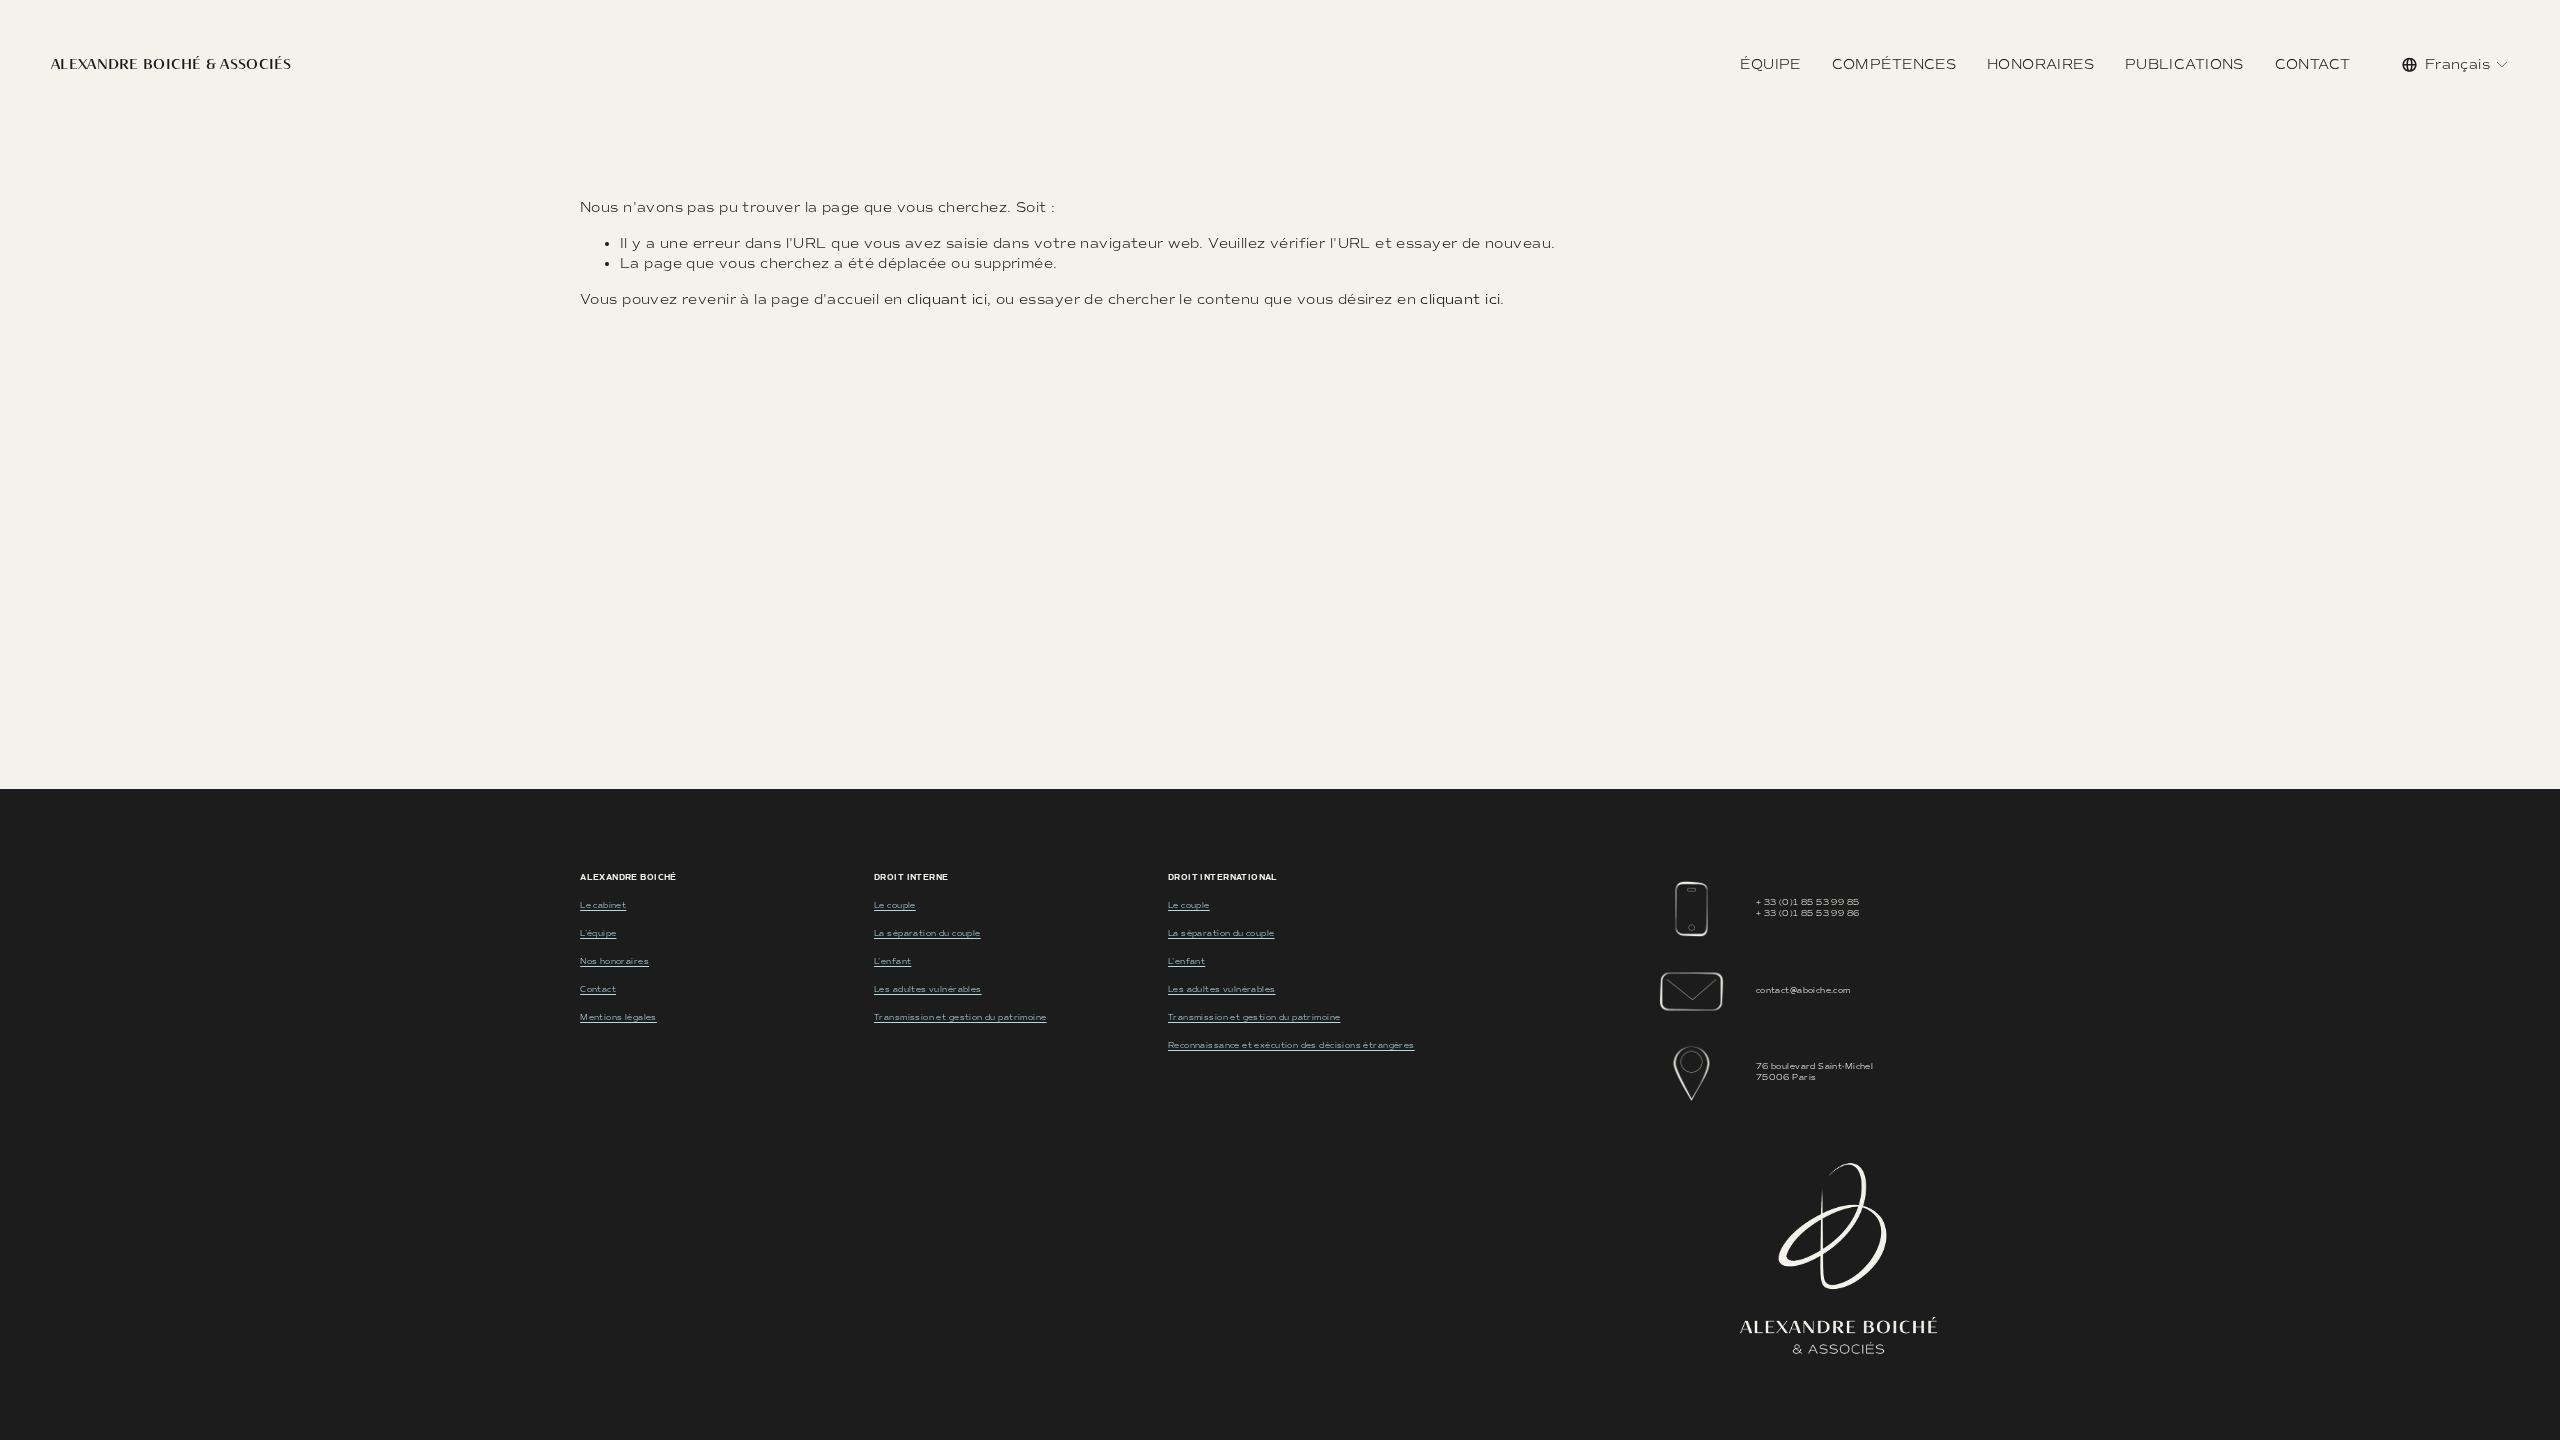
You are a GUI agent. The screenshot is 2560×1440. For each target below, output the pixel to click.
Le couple (895, 905)
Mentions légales (618, 1017)
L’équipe (598, 933)
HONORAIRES (2040, 64)
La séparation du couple (927, 933)
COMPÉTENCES (1894, 64)
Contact (598, 989)
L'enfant (892, 961)
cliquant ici (947, 299)
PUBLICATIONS (2184, 64)
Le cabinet (603, 905)
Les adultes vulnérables (928, 989)
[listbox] (2455, 65)
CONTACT (2313, 64)
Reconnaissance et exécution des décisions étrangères (1291, 1045)
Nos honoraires (614, 961)
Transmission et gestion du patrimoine (960, 1017)
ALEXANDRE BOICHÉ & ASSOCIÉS (171, 64)
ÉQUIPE (1770, 64)
